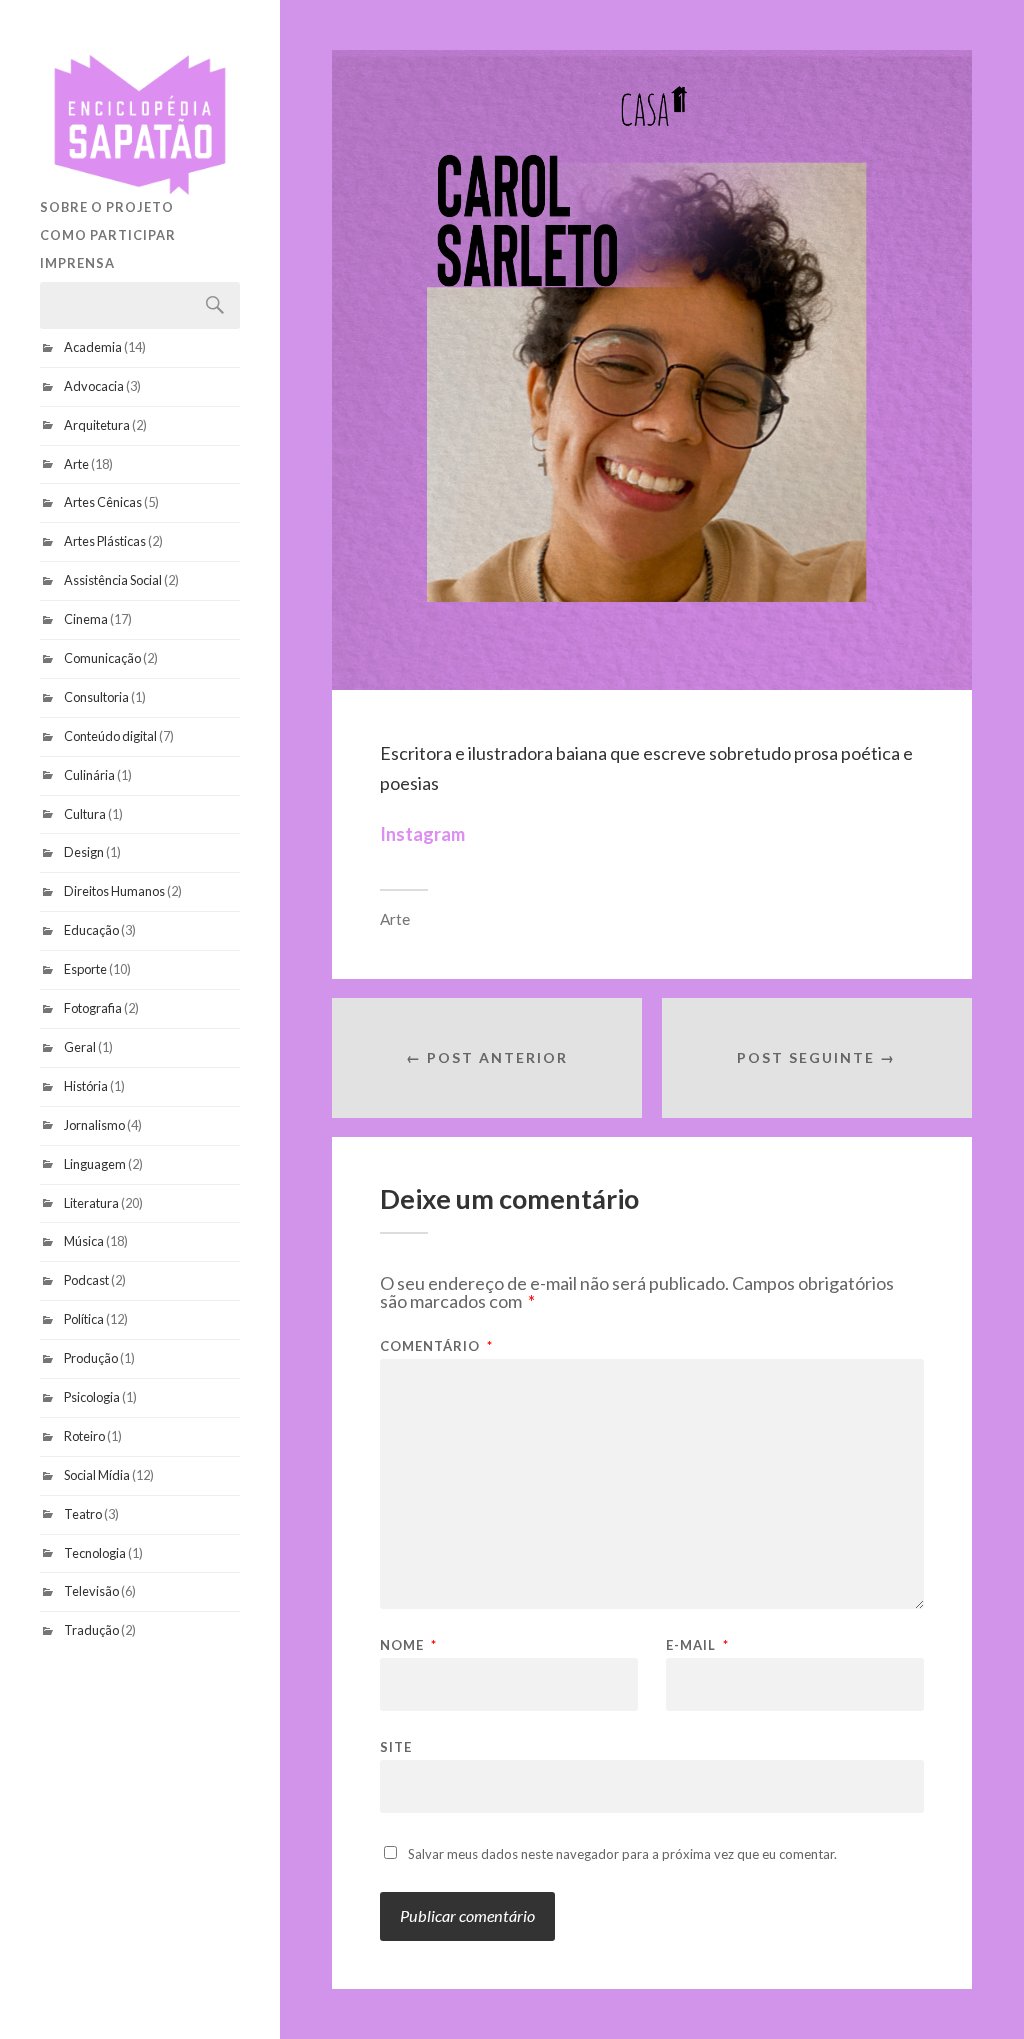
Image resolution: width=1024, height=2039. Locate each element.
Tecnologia (95, 1553)
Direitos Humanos (114, 891)
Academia (93, 347)
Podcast (86, 1280)
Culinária (89, 775)
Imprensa (77, 263)
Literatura (91, 1203)
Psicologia (92, 1397)
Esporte (85, 969)
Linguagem (95, 1164)
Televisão (91, 1591)
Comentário (436, 1346)
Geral (80, 1047)
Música (84, 1241)
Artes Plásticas (105, 541)
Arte (76, 464)
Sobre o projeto (107, 207)
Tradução (91, 1630)
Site (396, 1746)
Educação (91, 930)
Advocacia (94, 386)
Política (84, 1319)
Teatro (83, 1514)
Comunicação (102, 658)
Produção (91, 1358)
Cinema (86, 619)
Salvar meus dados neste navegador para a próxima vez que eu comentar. (622, 1854)
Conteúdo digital (110, 736)
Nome (408, 1645)
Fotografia (93, 1008)
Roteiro (84, 1436)
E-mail (697, 1645)
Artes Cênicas (103, 502)
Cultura (85, 814)
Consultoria (96, 697)
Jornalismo (94, 1125)
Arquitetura (97, 425)
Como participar (108, 235)
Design (84, 852)
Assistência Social (113, 580)
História (86, 1086)
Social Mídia (97, 1475)
